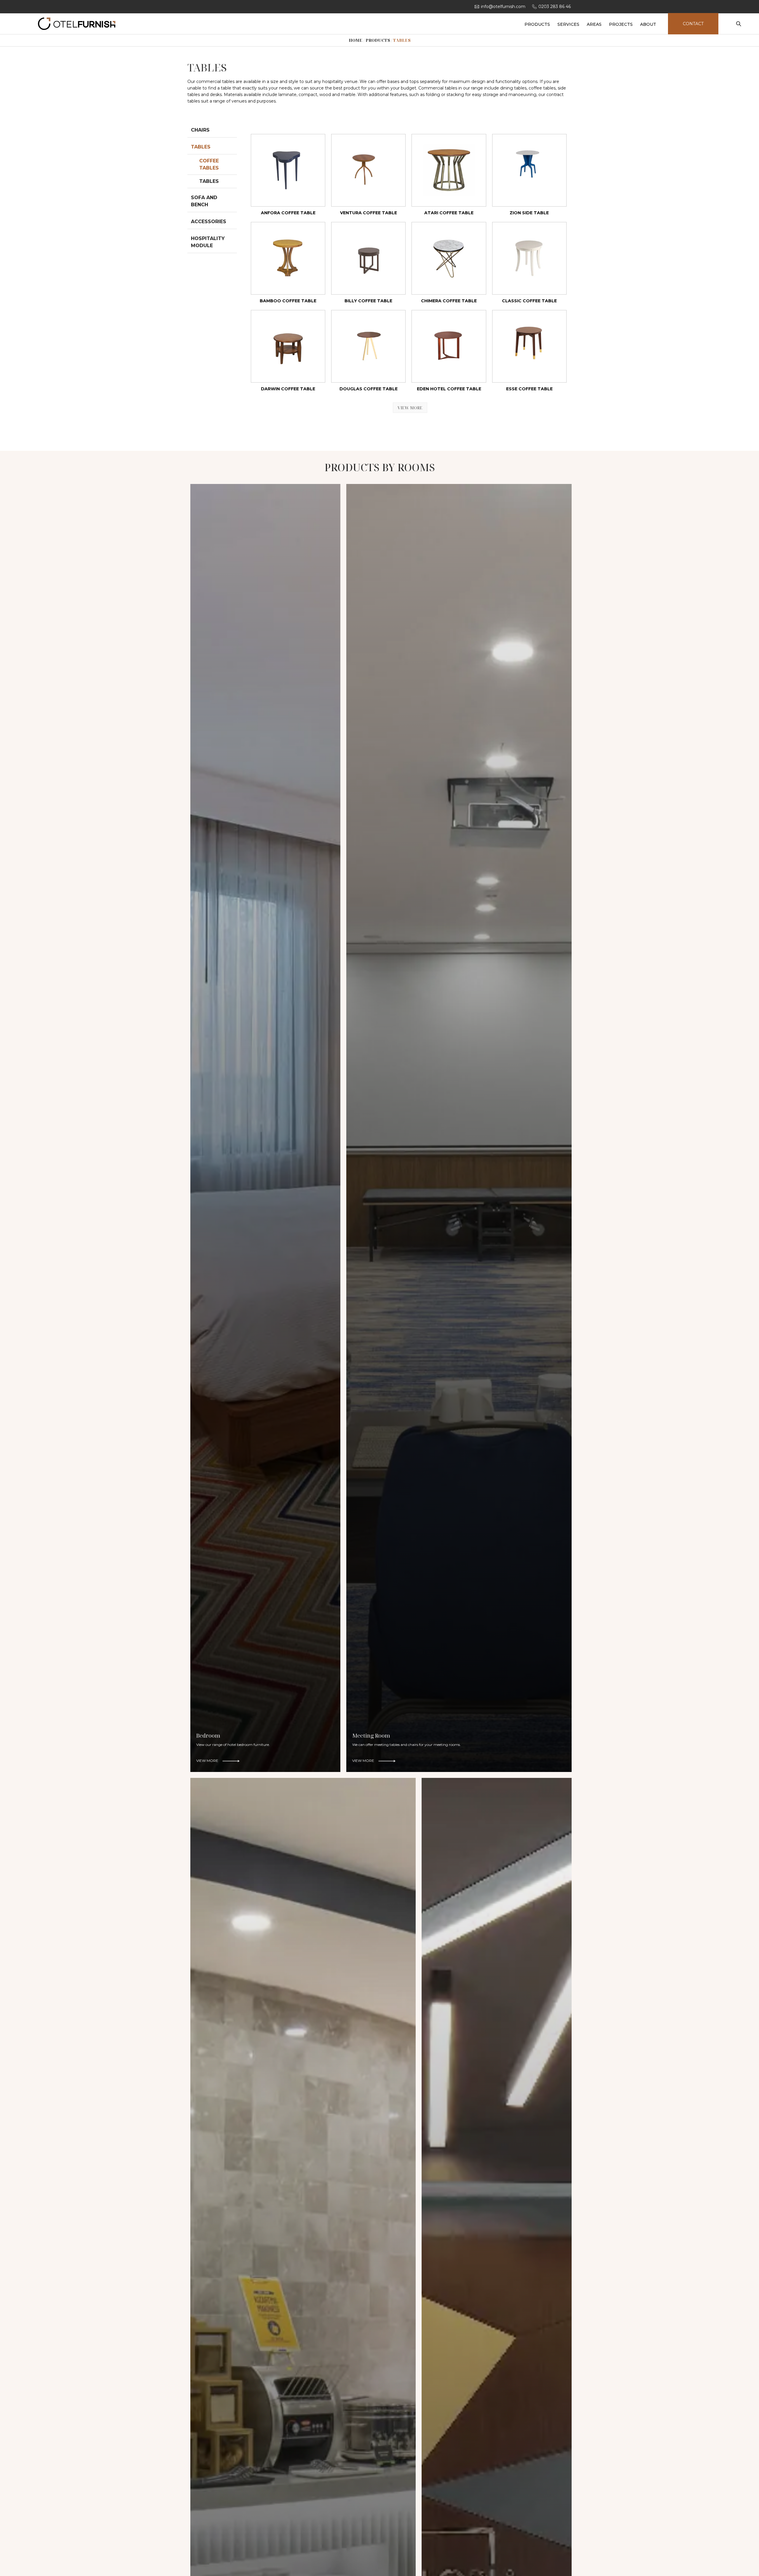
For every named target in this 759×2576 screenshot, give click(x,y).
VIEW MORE (410, 408)
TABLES (201, 147)
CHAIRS (200, 130)
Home (356, 40)
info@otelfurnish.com (503, 7)
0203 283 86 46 (555, 7)
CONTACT (693, 24)
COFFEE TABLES (209, 164)
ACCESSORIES (209, 222)
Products (378, 40)
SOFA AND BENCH (204, 201)
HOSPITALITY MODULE (208, 242)
